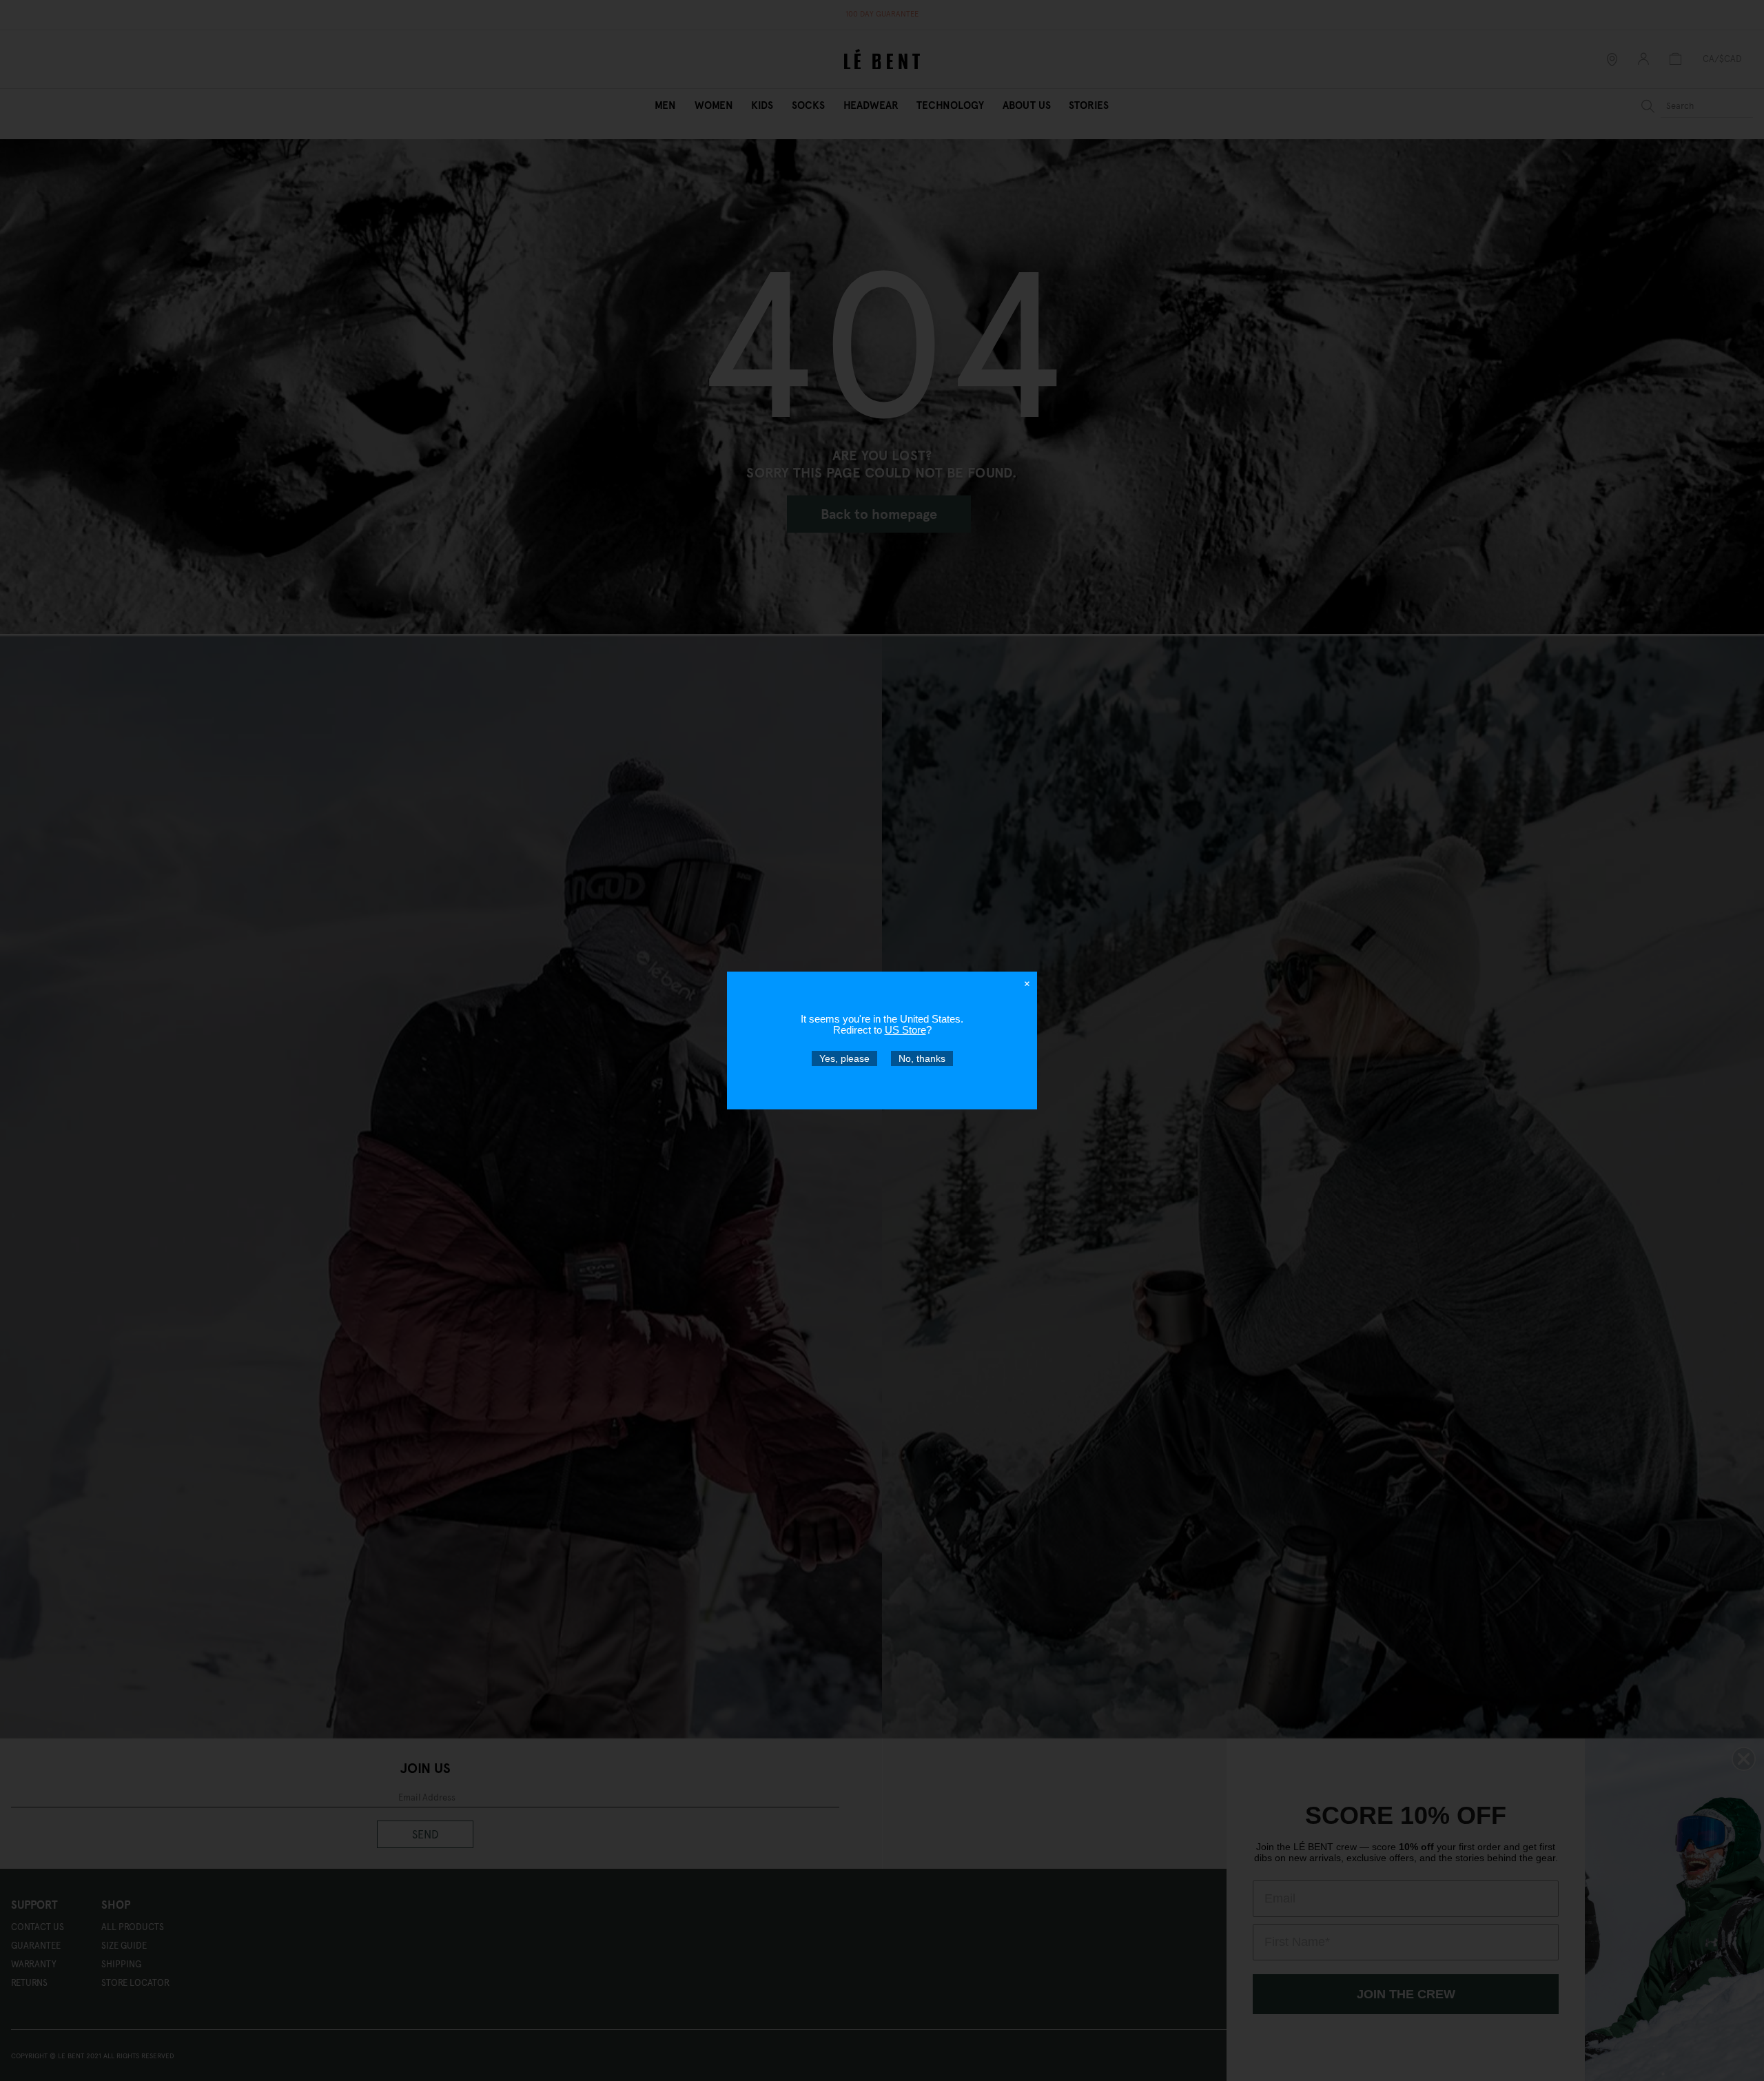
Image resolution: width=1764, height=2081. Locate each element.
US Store (905, 1030)
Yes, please (844, 1058)
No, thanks (922, 1058)
